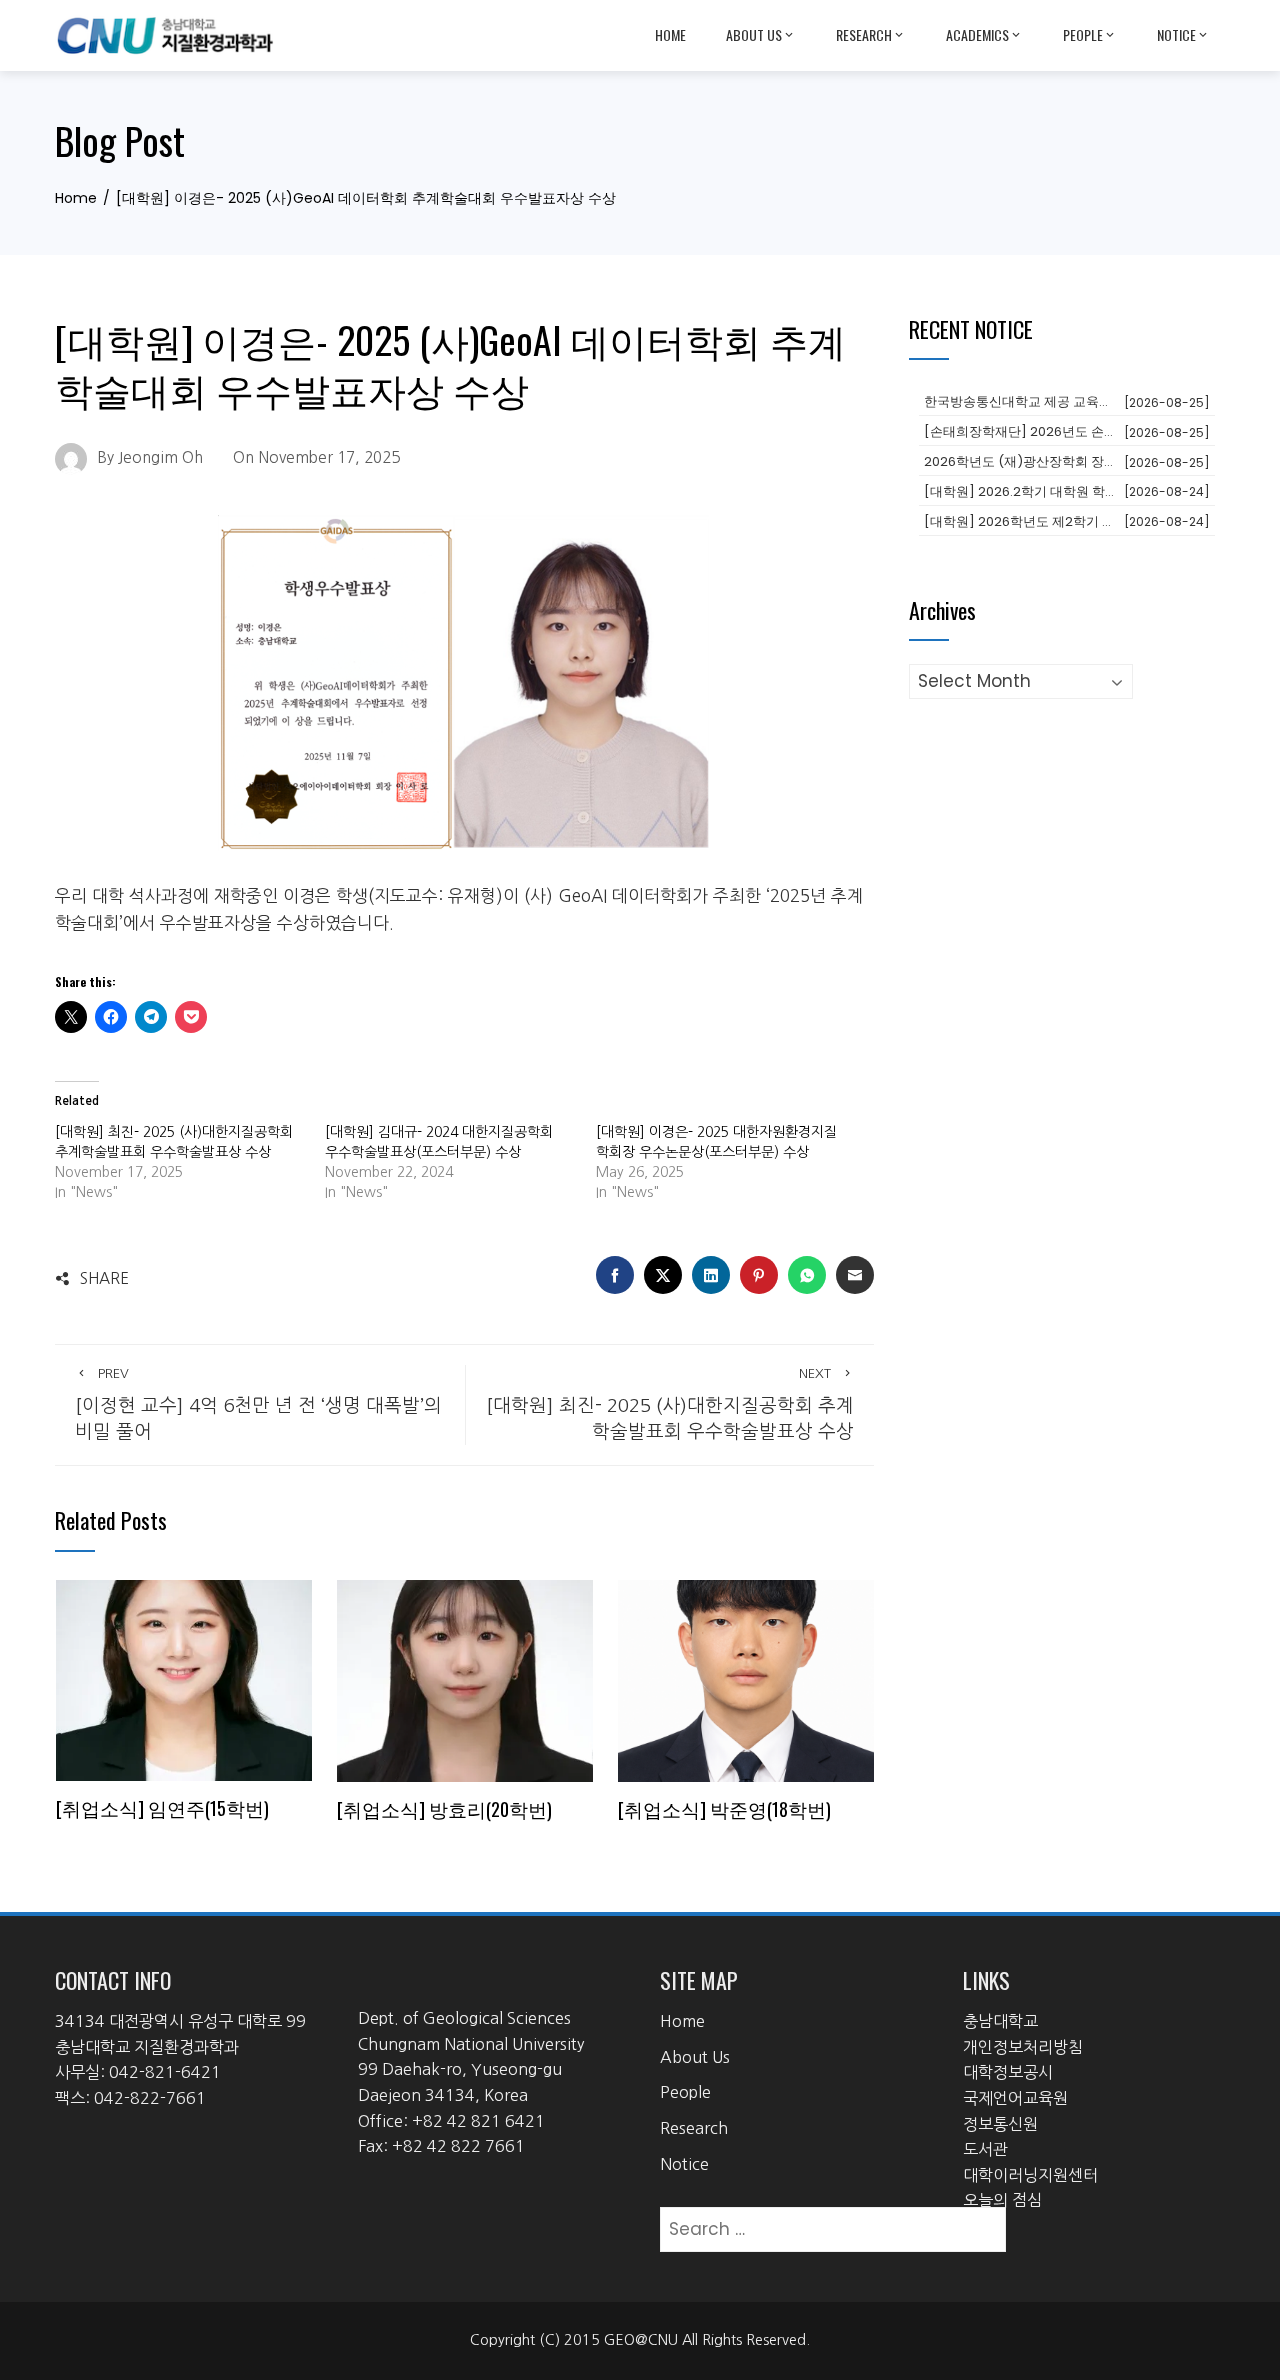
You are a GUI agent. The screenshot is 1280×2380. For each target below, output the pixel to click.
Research (864, 34)
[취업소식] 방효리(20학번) (444, 1808)
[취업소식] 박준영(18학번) (724, 1808)
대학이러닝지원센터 (1030, 2175)
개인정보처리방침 (1023, 2047)
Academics (977, 34)
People (1083, 34)
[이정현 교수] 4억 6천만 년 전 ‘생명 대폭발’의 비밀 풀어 (258, 1404)
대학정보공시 (1008, 2072)
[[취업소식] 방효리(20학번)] (465, 1679)
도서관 (985, 2149)
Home (670, 34)
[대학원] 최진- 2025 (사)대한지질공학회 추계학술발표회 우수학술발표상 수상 (670, 1404)
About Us (754, 34)
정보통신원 (1000, 2124)
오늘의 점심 (1002, 2200)
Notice (1176, 34)
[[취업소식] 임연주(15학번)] (184, 1678)
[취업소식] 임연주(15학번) (162, 1807)
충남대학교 (1000, 2021)
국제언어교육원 (1015, 2098)
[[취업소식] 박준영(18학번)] (746, 1679)
